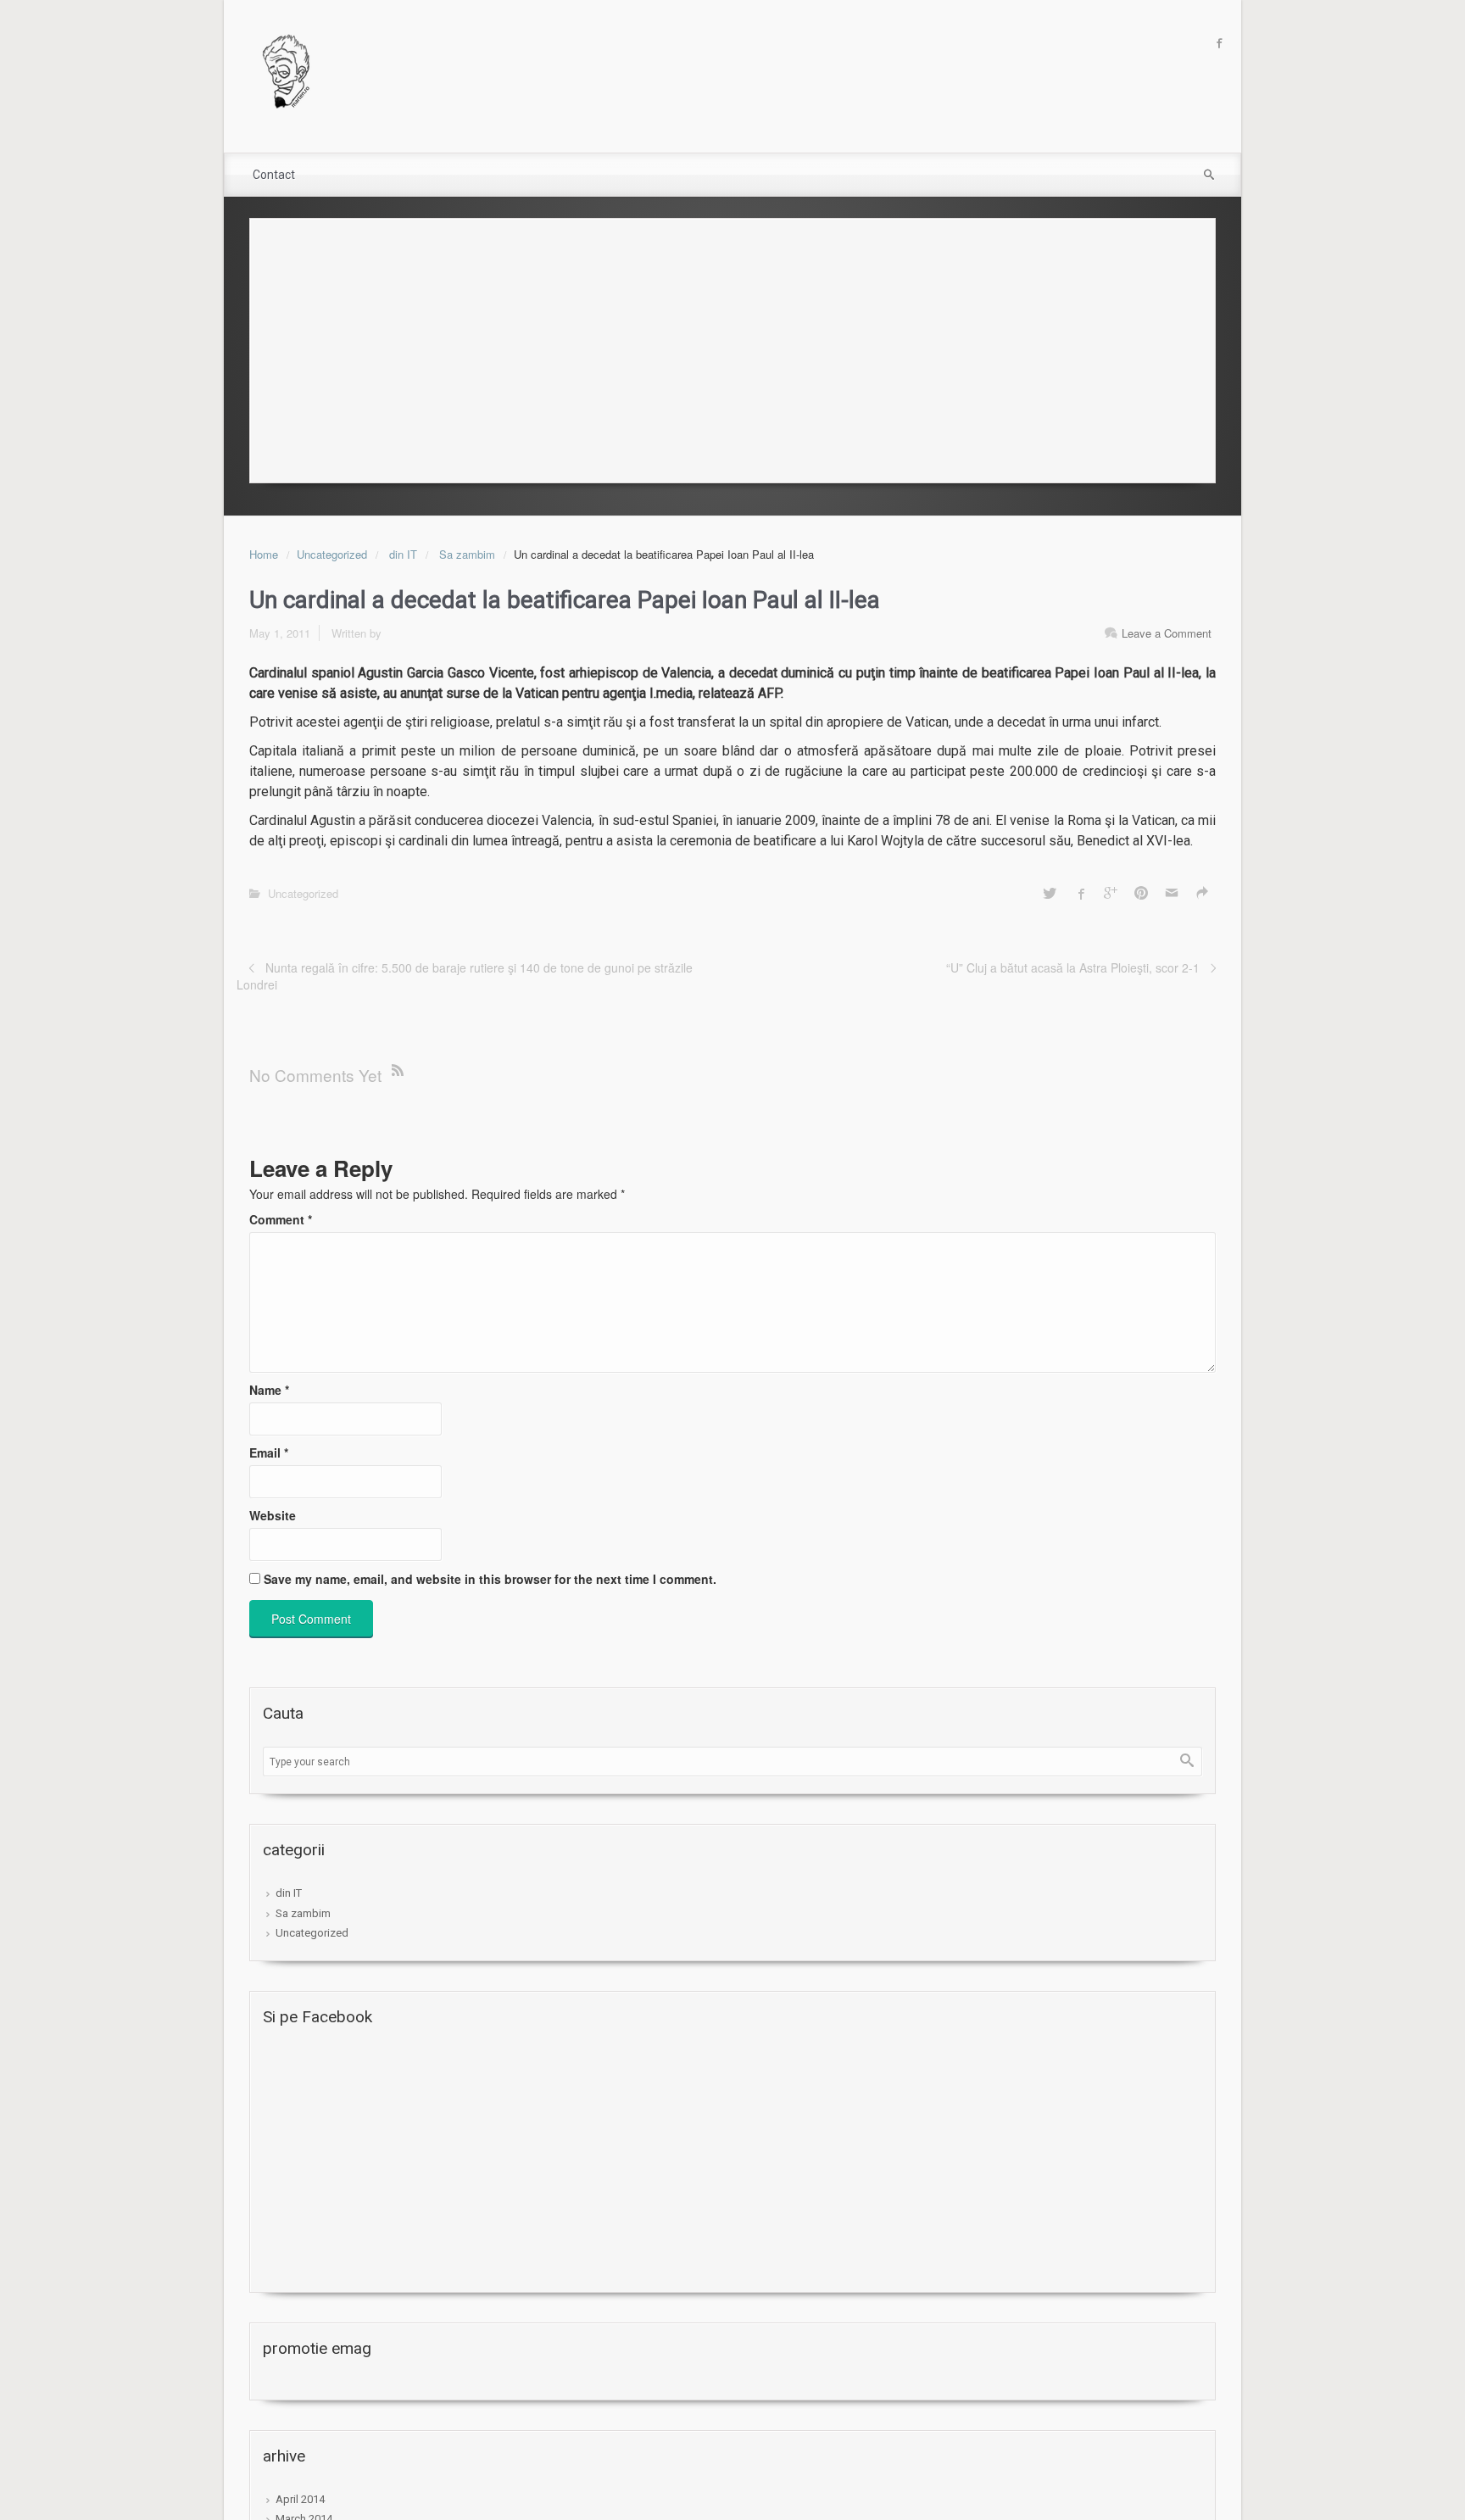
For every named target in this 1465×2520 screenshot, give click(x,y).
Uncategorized (332, 554)
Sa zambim (467, 554)
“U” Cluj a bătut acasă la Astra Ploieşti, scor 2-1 (1073, 967)
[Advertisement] (732, 346)
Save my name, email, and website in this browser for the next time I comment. (490, 1579)
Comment (281, 1219)
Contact (274, 175)
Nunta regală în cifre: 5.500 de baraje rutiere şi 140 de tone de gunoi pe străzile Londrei (465, 976)
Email (269, 1452)
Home (264, 554)
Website (273, 1515)
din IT (403, 554)
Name (269, 1390)
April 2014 (300, 2499)
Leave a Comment (1167, 633)
